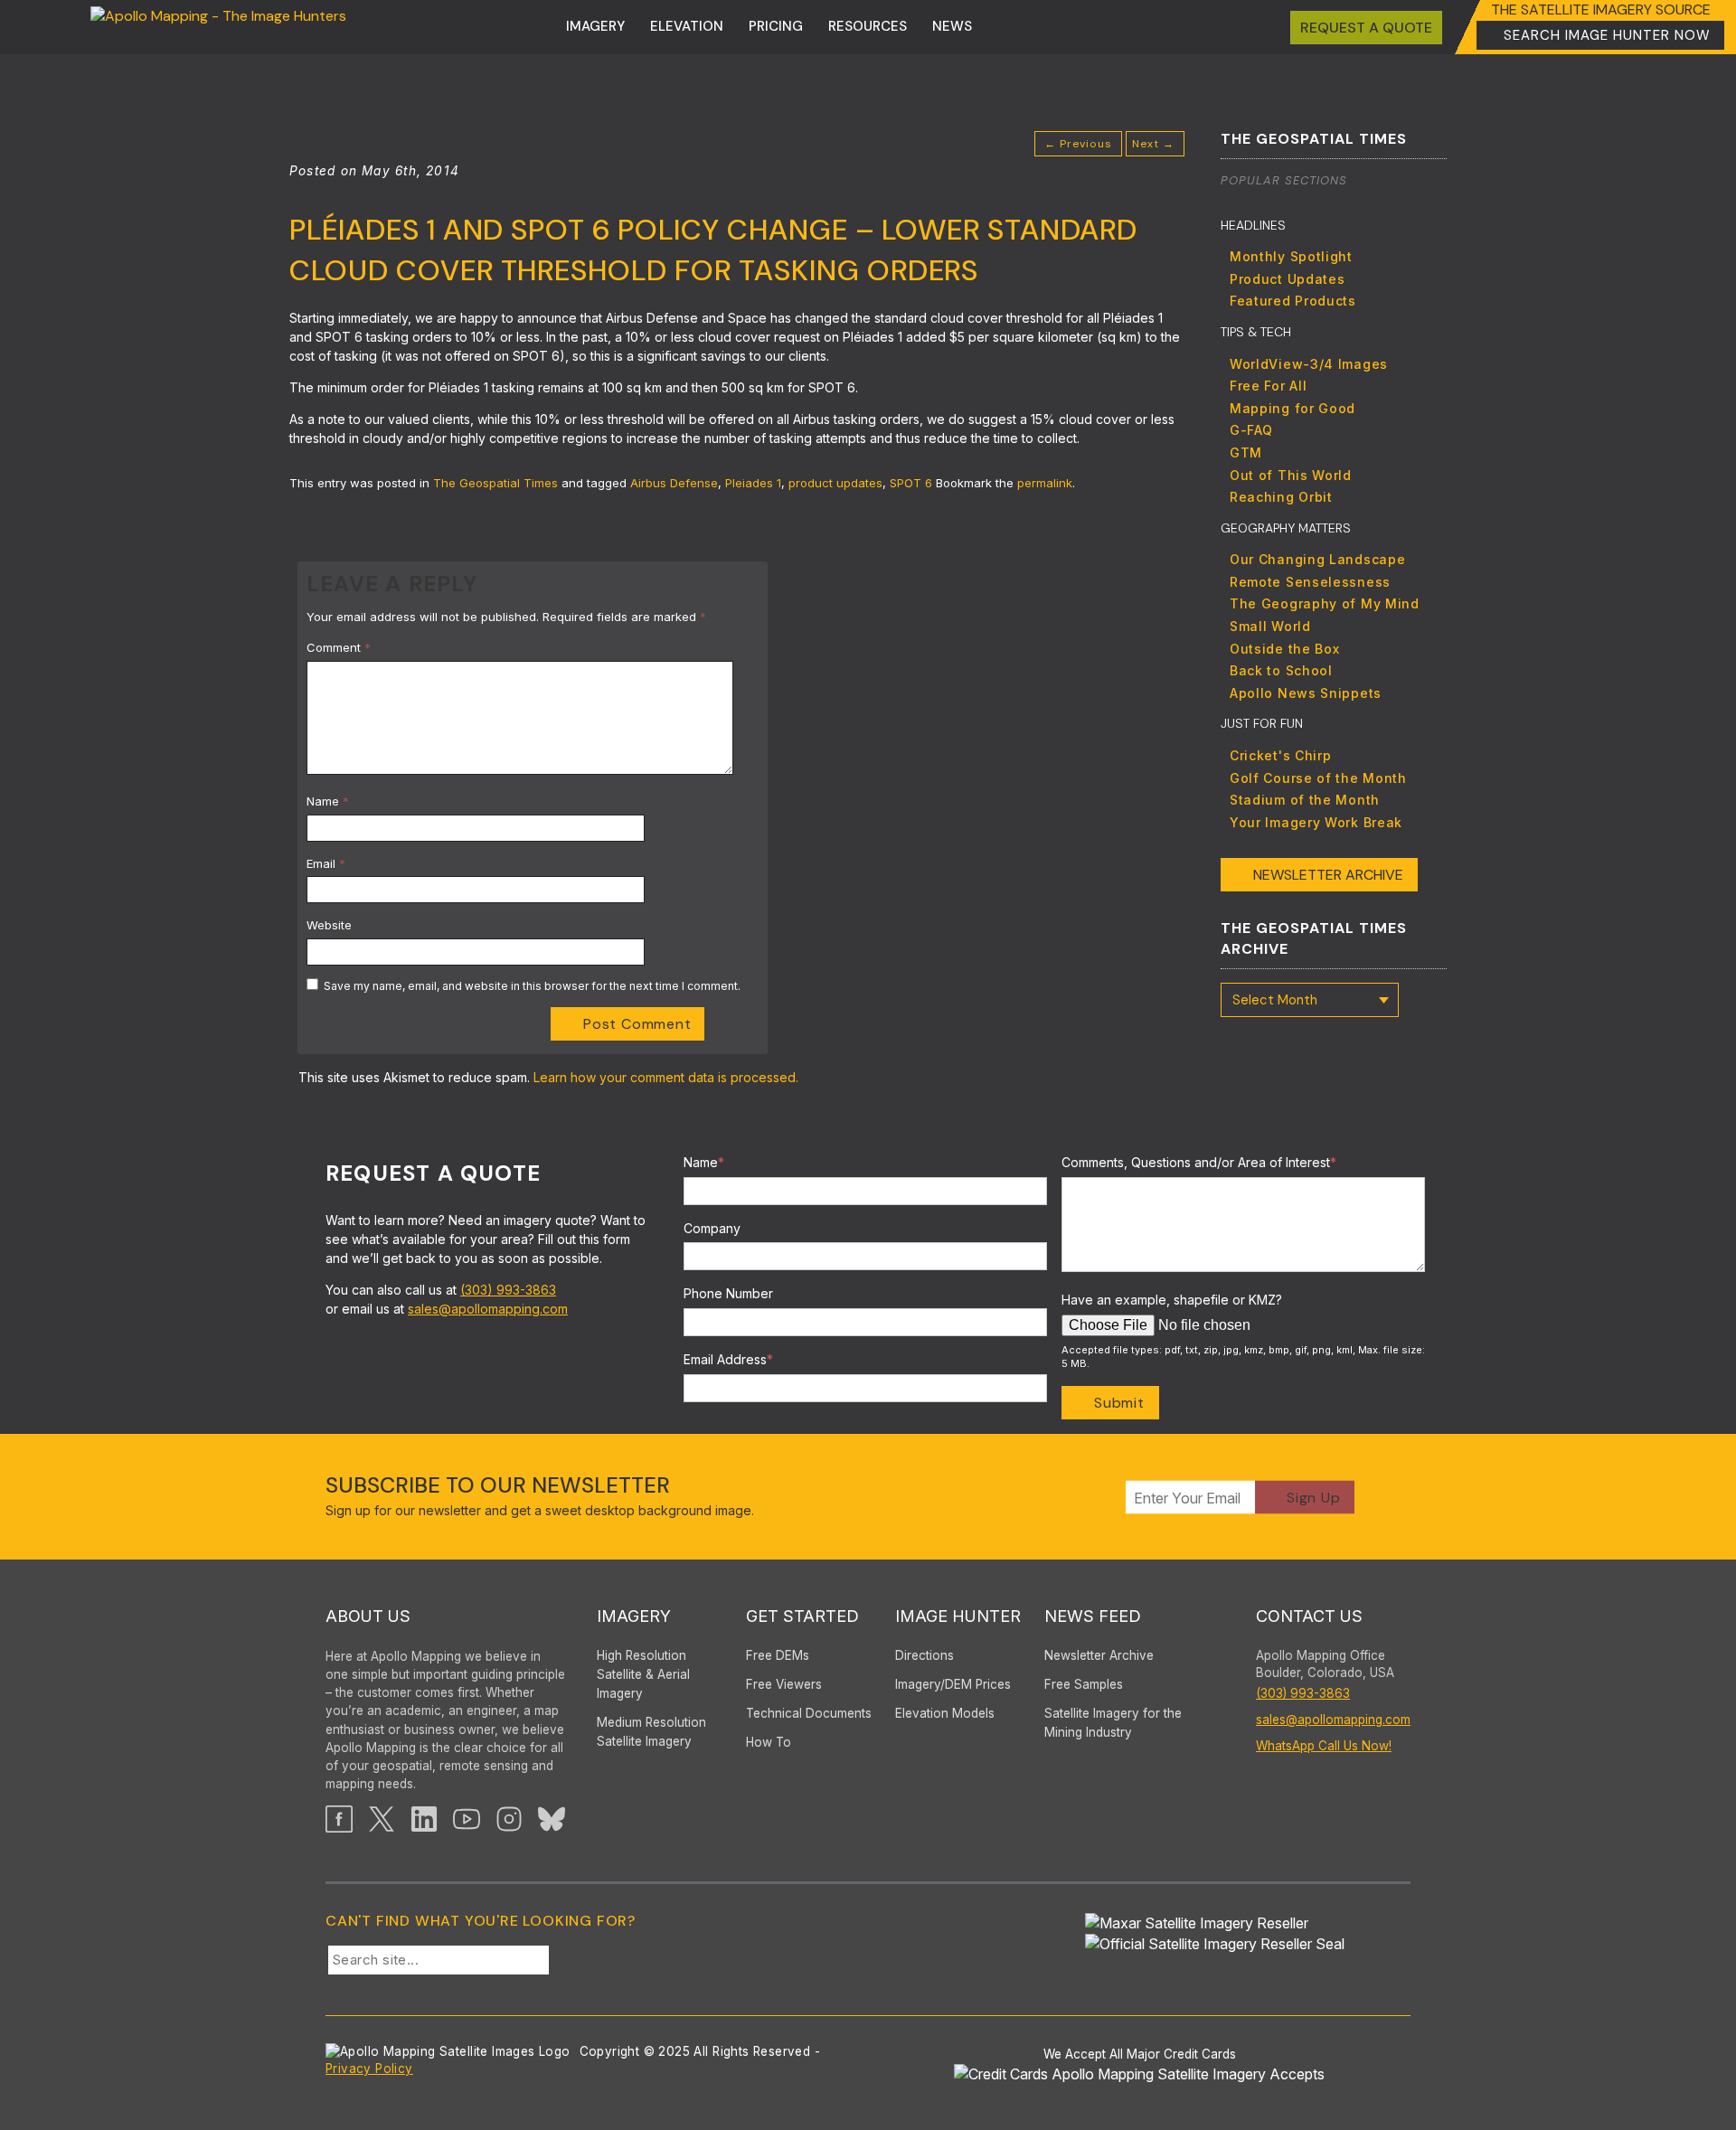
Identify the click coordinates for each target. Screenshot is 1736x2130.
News (952, 26)
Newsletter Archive (1328, 875)
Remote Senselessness (1310, 582)
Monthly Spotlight (1291, 256)
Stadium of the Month (1305, 800)
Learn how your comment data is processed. (666, 1077)
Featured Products (1293, 301)
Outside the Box (1285, 649)
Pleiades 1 (753, 483)
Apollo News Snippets (1306, 693)
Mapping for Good (1293, 408)
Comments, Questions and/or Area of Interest (1199, 1162)
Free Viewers (784, 1684)
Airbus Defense (674, 483)
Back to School (1281, 670)
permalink (1045, 483)
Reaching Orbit (1281, 497)
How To (769, 1742)
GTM (1246, 452)
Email (326, 863)
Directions (925, 1655)
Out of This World (1291, 475)
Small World (1270, 626)
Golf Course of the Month (1318, 778)
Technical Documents (809, 1713)
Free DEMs (778, 1655)
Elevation (687, 26)
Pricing (776, 26)
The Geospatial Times (495, 483)
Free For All (1268, 386)
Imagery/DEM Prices (953, 1684)
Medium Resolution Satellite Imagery (651, 1732)
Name (328, 801)
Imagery (595, 26)
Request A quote (1366, 28)
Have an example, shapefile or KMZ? (1172, 1300)
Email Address (728, 1359)
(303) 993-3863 (508, 1290)
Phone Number (728, 1293)
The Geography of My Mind (1325, 603)
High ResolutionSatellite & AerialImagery (643, 1674)
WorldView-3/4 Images (1309, 364)
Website (329, 925)
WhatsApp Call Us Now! (1324, 1746)
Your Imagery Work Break (1316, 822)
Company (712, 1228)
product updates (835, 483)
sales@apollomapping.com (488, 1309)
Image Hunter (958, 1616)
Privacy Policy (369, 2069)
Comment (339, 647)
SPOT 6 (911, 483)
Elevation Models (945, 1713)
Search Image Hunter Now (1607, 35)
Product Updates (1288, 279)
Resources (868, 26)
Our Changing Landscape (1317, 559)
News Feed (1093, 1616)
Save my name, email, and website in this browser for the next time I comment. (532, 986)
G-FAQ (1251, 430)
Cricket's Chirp (1281, 755)
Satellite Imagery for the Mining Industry (1113, 1723)
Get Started (802, 1616)
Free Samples (1084, 1684)
